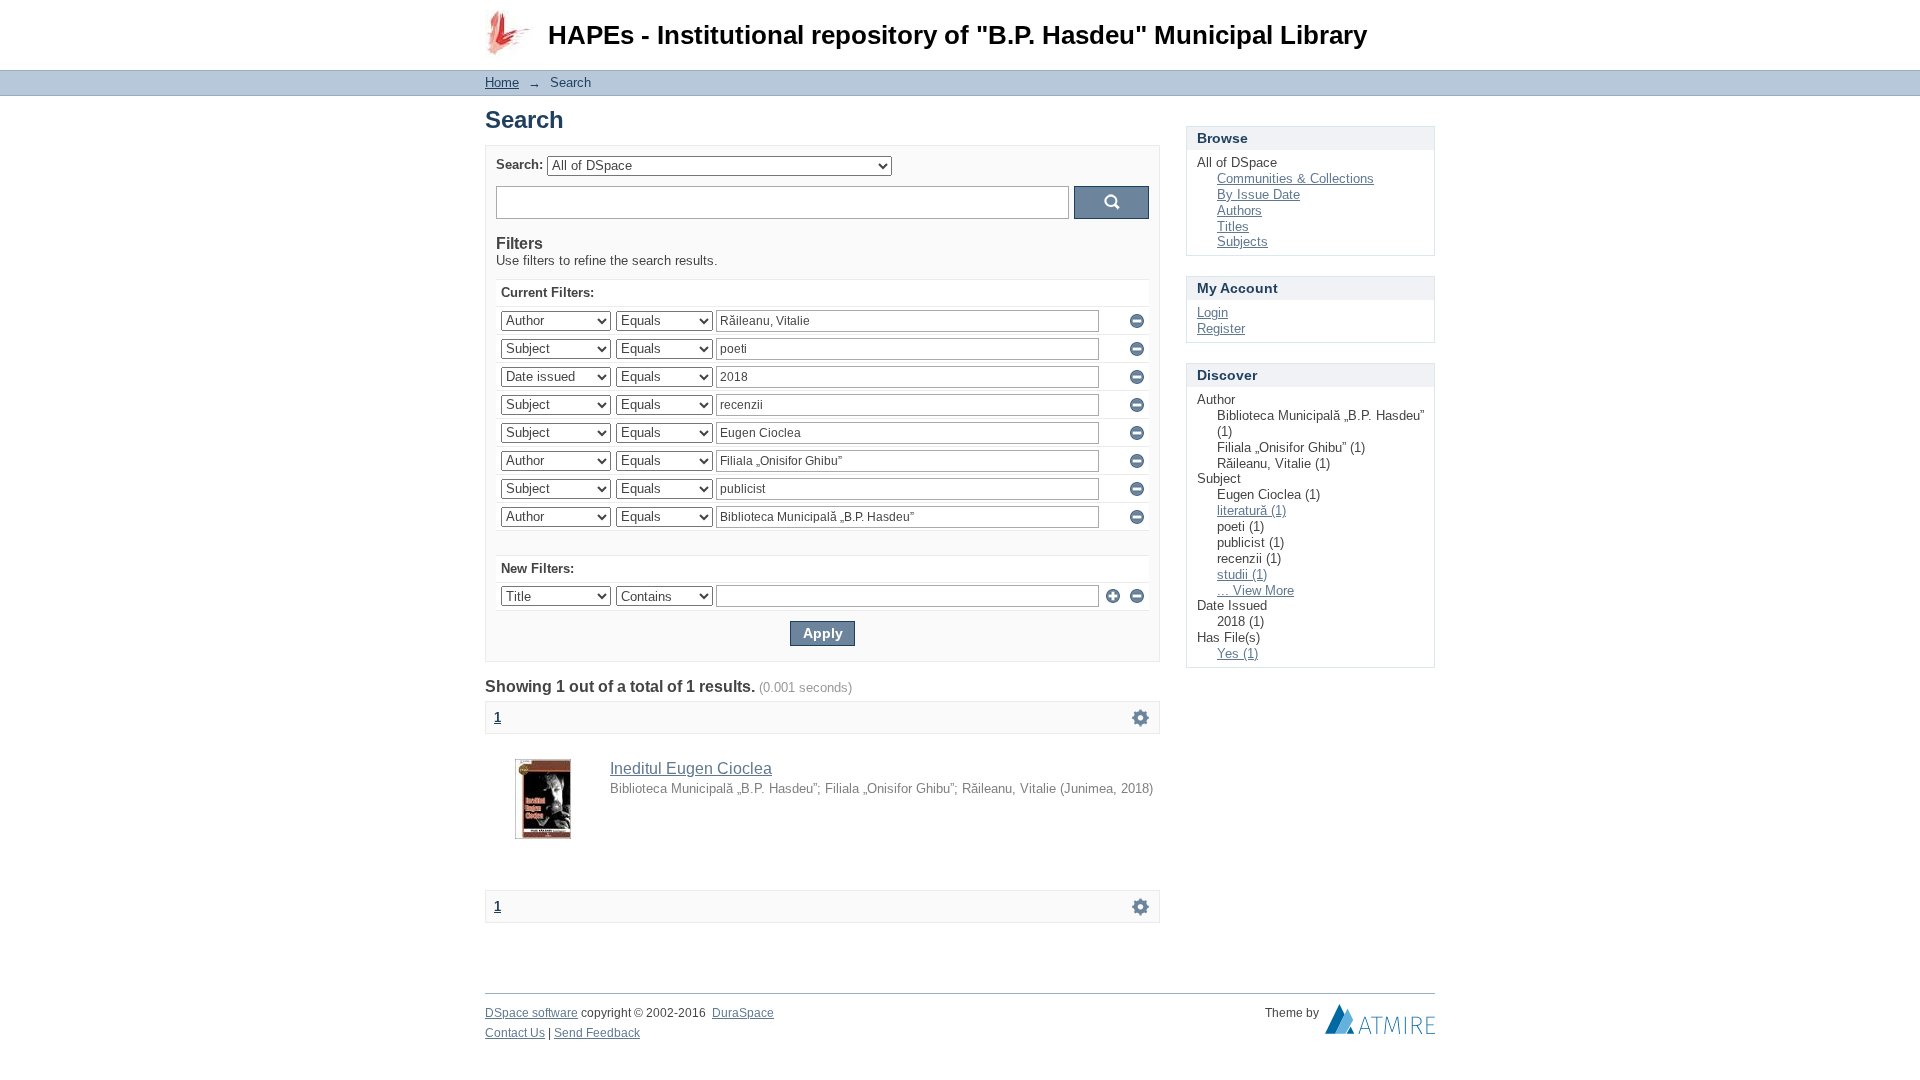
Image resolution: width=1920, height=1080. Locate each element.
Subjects (1242, 241)
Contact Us (515, 1033)
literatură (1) (1251, 510)
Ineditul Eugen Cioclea (691, 768)
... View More (1255, 590)
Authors (1239, 210)
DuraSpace (743, 1013)
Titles (1233, 226)
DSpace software (531, 1013)
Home (502, 82)
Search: (519, 164)
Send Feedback (597, 1033)
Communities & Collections (1295, 178)
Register (1221, 328)
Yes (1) (1237, 653)
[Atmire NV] (1380, 1024)
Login (1419, 24)
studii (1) (1242, 574)
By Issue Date (1258, 194)
